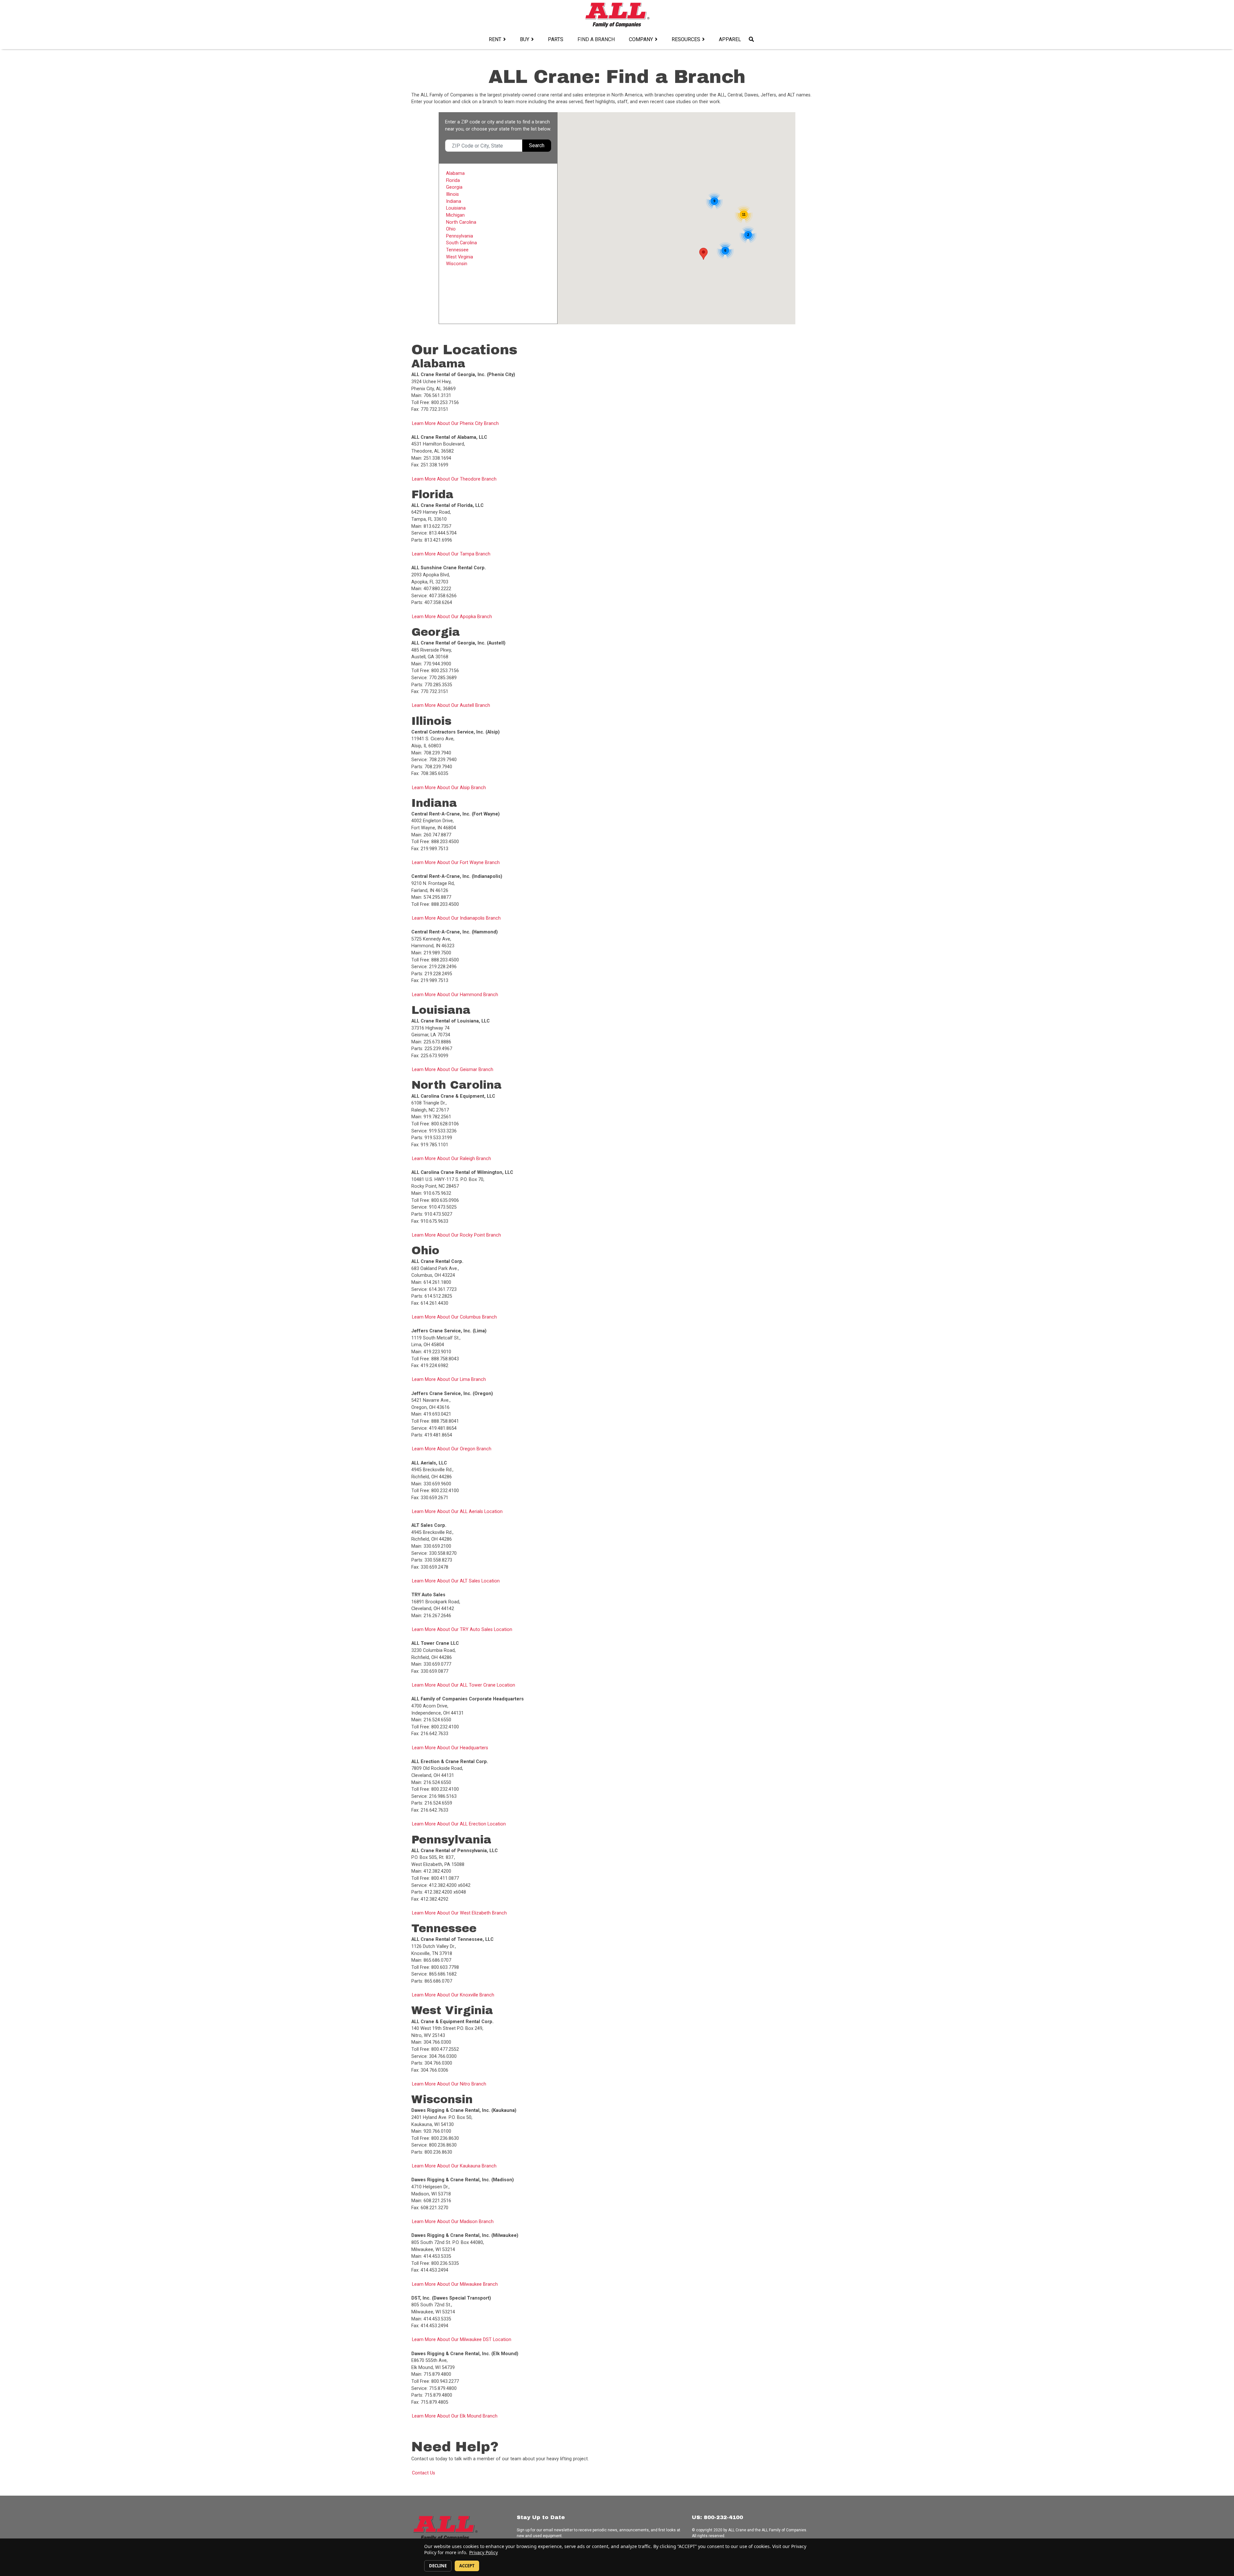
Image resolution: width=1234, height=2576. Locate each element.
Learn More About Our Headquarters (450, 1748)
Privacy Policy (483, 2552)
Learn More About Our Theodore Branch (454, 479)
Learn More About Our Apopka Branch (452, 617)
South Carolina (461, 243)
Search (537, 145)
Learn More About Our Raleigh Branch (452, 1159)
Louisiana (456, 208)
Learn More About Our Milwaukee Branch (455, 2284)
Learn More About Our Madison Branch (453, 2222)
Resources (686, 39)
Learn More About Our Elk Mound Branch (455, 2416)
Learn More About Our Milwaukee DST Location (462, 2340)
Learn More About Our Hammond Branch (455, 995)
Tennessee (457, 250)
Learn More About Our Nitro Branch (449, 2084)
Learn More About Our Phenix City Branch (455, 423)
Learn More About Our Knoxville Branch (453, 1995)
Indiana (454, 201)
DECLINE (438, 2566)
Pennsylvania (460, 236)
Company (641, 39)
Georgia (454, 187)
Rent (495, 39)
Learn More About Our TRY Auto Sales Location (462, 1630)
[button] (703, 254)
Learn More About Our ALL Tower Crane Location (464, 1685)
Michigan (455, 215)
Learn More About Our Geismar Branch (453, 1070)
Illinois (452, 194)
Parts (556, 39)
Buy (525, 39)
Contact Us (424, 2473)
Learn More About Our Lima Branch (449, 1379)
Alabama (455, 173)
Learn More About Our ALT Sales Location (456, 1581)
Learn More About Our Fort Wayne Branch (456, 863)
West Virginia (460, 257)
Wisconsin (457, 264)
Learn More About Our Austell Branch (451, 705)
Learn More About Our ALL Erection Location (459, 1824)
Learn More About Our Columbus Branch (454, 1317)
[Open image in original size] (617, 15)
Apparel (730, 39)
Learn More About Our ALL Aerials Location (457, 1512)
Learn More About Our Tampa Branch (451, 554)
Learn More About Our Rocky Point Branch (456, 1235)
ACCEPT (467, 2566)
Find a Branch (596, 39)
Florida (453, 180)
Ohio (451, 229)
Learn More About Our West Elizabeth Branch (459, 1913)
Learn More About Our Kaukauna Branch (454, 2166)
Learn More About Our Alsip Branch (449, 788)
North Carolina (461, 222)
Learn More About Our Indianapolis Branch (456, 918)
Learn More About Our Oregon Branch (452, 1449)
